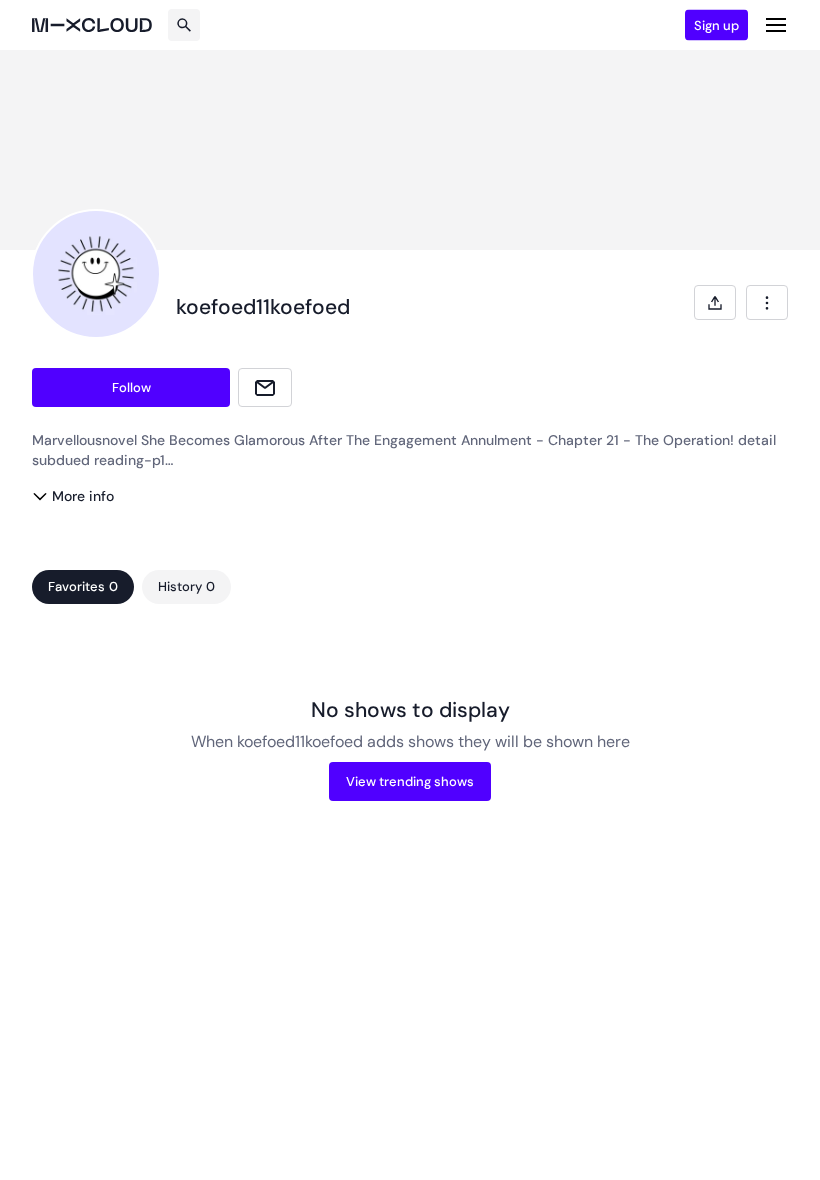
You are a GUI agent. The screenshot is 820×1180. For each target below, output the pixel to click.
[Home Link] (92, 25)
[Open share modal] (715, 302)
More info (83, 496)
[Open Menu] (776, 25)
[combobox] (767, 302)
